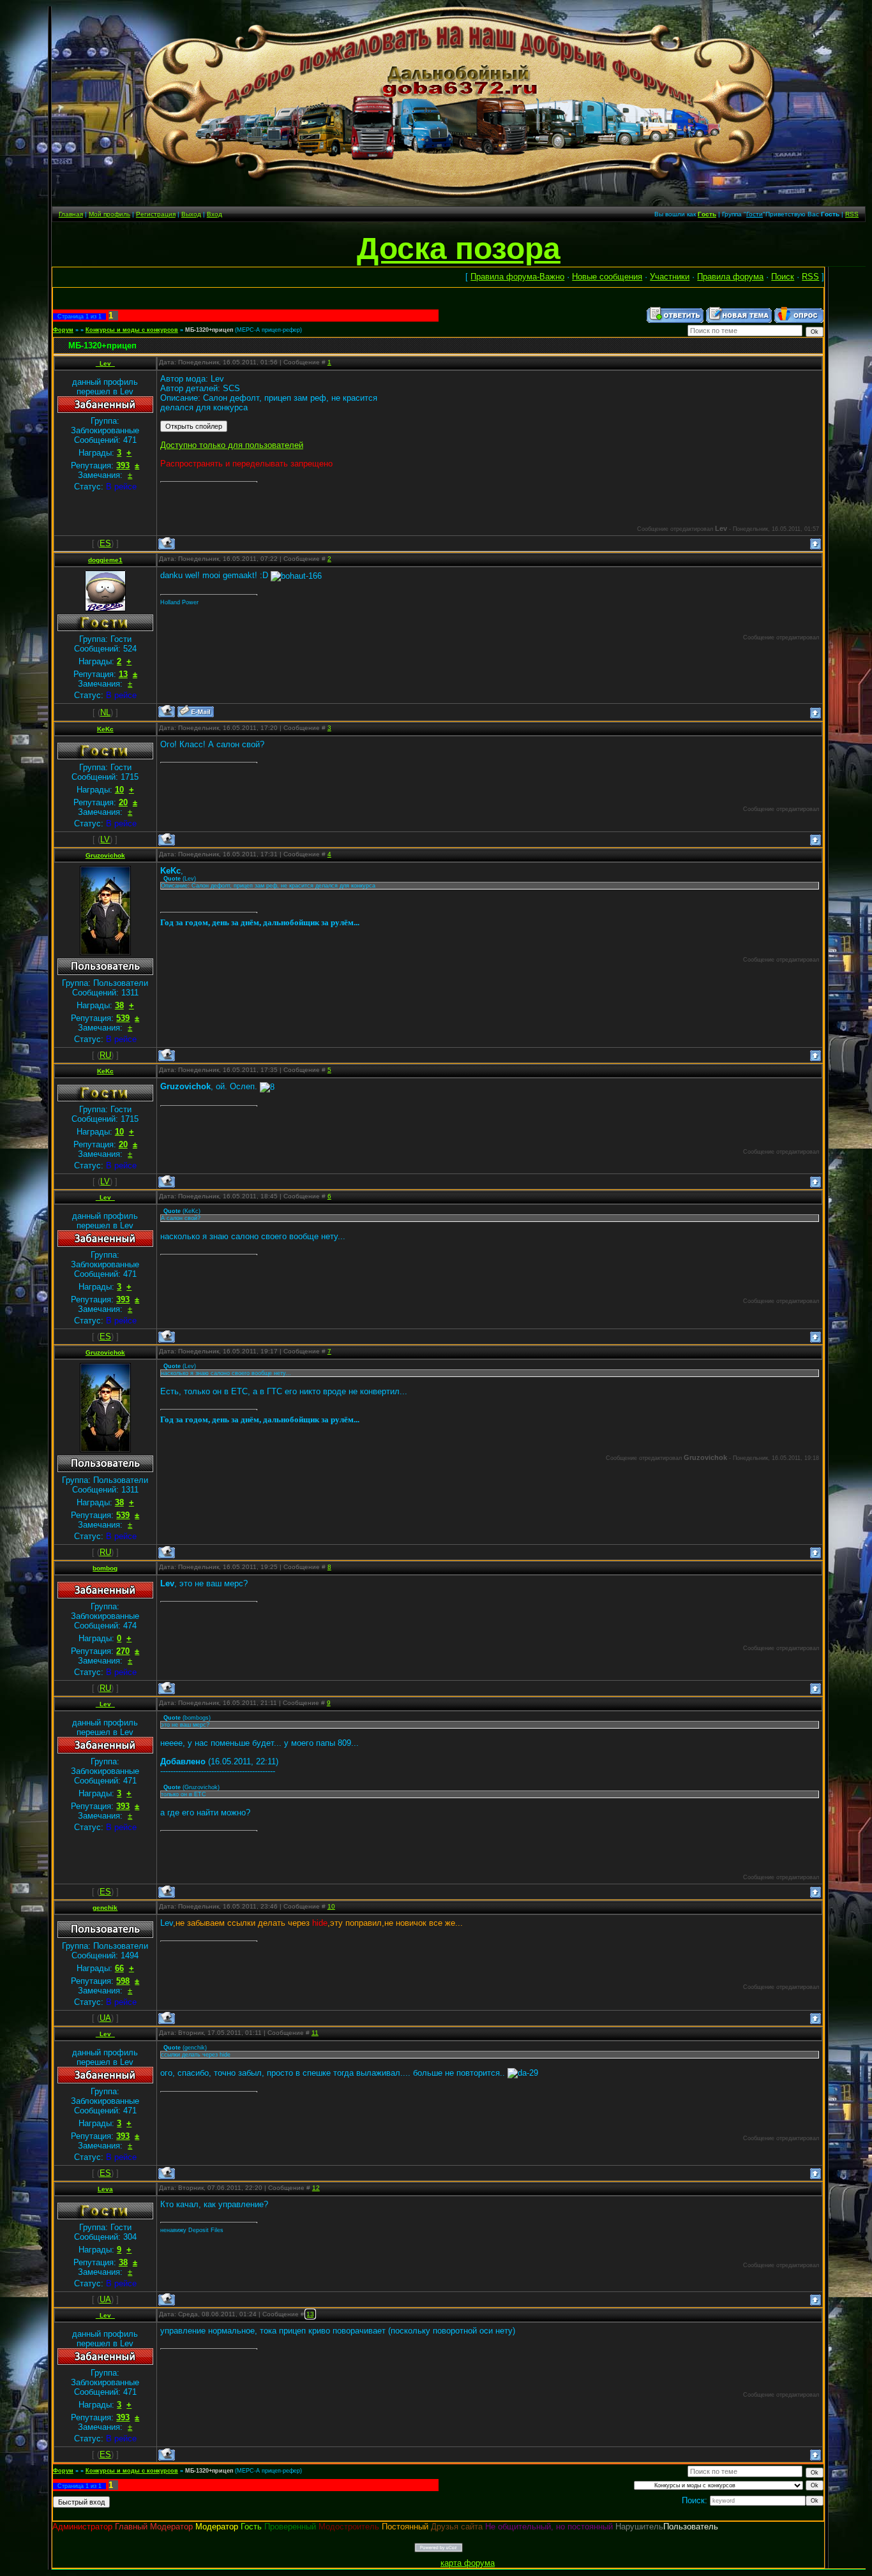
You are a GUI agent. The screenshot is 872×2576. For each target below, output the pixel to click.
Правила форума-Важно (517, 277)
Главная (71, 214)
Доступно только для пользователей (232, 445)
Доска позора (459, 249)
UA (105, 2018)
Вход (214, 214)
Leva (105, 2189)
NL (105, 712)
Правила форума (730, 277)
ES (105, 543)
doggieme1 (105, 560)
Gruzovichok (105, 855)
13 (310, 2314)
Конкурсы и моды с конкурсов (132, 330)
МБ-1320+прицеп (209, 330)
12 (316, 2188)
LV (105, 839)
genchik (105, 1908)
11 (315, 2033)
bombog (105, 1568)
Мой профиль (109, 214)
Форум (63, 330)
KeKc (105, 729)
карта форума (468, 2563)
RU (105, 1055)
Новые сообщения (607, 277)
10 (331, 1906)
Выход (191, 214)
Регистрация (156, 214)
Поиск (783, 277)
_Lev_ (105, 363)
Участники (670, 277)
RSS (852, 214)
